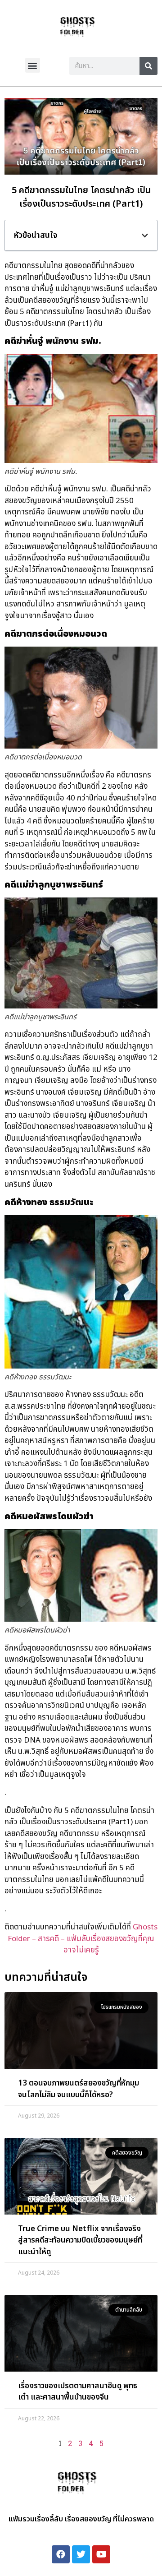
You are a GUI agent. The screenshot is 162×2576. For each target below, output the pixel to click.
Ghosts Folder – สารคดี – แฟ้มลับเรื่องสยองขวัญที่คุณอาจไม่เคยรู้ (83, 1939)
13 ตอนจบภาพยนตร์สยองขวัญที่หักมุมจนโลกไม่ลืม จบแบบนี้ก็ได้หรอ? (79, 2089)
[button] (33, 65)
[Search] (148, 66)
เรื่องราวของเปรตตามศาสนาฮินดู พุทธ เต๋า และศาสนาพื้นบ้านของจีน (78, 2392)
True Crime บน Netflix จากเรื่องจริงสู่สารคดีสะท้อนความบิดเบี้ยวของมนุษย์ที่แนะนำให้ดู (80, 2241)
